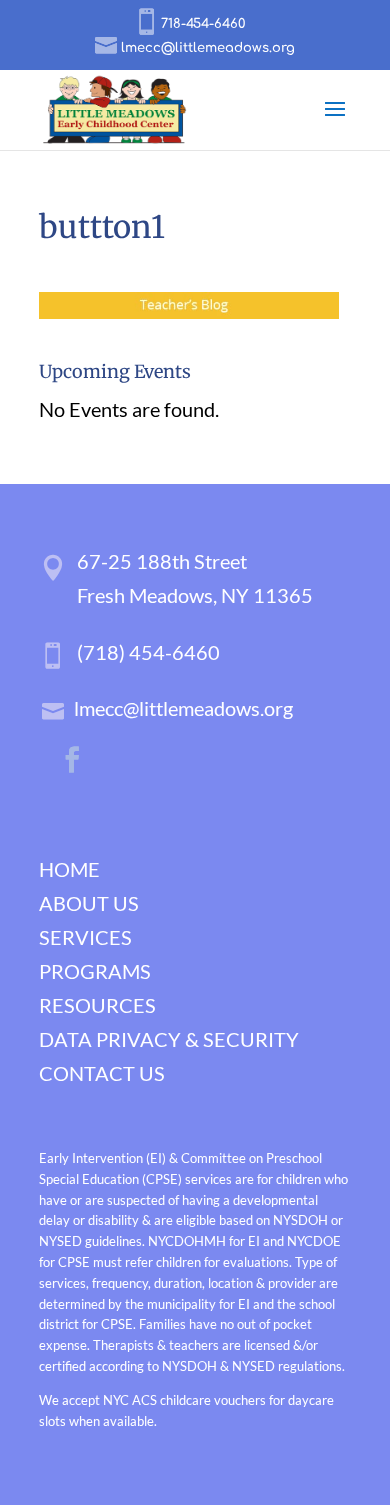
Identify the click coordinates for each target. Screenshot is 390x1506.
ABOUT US (89, 903)
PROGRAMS (95, 971)
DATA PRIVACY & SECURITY (169, 1039)
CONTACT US (102, 1073)
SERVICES (85, 937)
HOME (69, 869)
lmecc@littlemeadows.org (183, 708)
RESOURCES (97, 1005)
